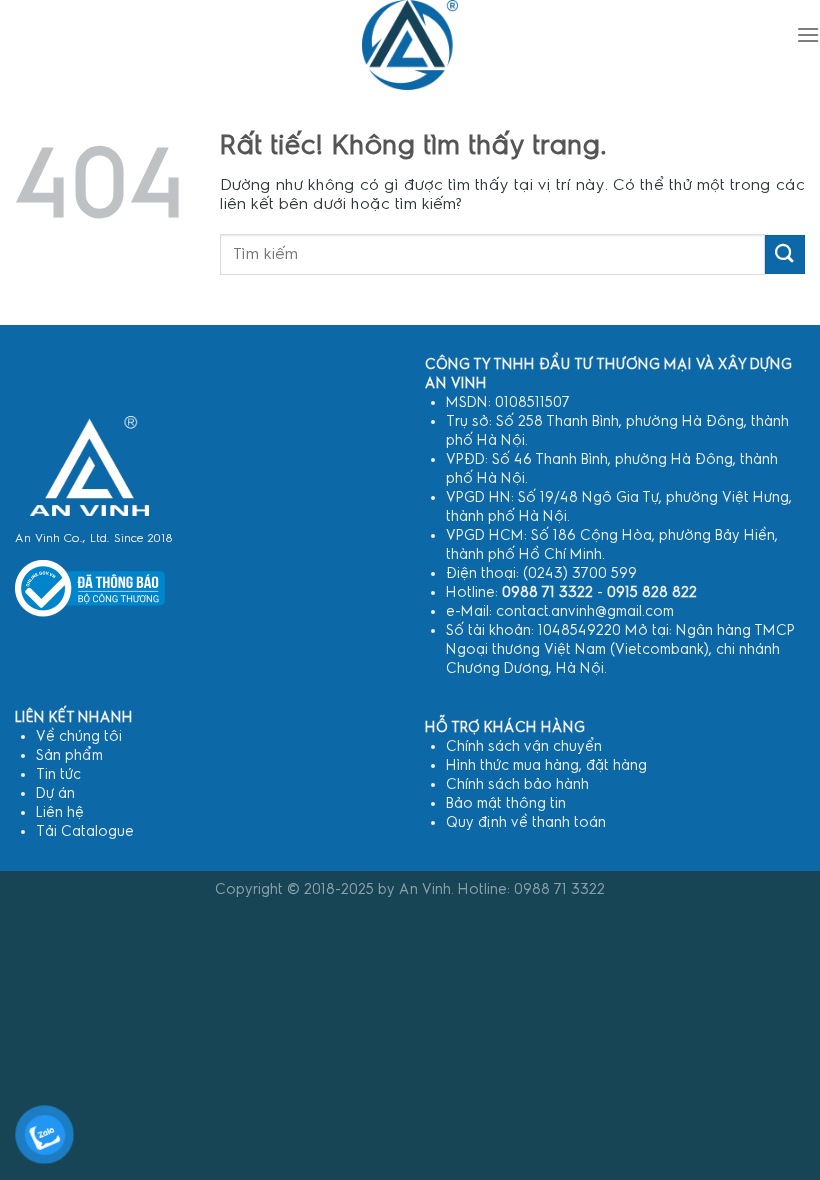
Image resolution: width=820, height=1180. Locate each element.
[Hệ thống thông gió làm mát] (89, 466)
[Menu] (808, 34)
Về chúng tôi (79, 736)
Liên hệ (60, 812)
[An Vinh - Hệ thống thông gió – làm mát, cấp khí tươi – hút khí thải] (410, 45)
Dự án (55, 793)
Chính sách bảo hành (517, 784)
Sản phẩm (69, 755)
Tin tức (58, 774)
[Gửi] (785, 254)
